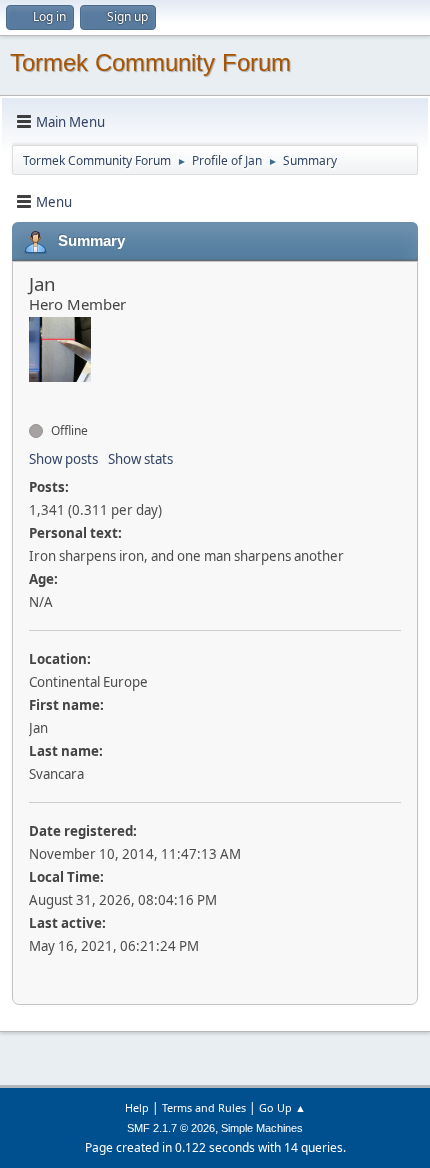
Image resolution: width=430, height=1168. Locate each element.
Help (137, 1107)
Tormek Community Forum (150, 62)
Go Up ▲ (282, 1107)
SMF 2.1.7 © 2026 (171, 1128)
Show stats (140, 459)
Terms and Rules (204, 1107)
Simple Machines (262, 1128)
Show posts (63, 459)
